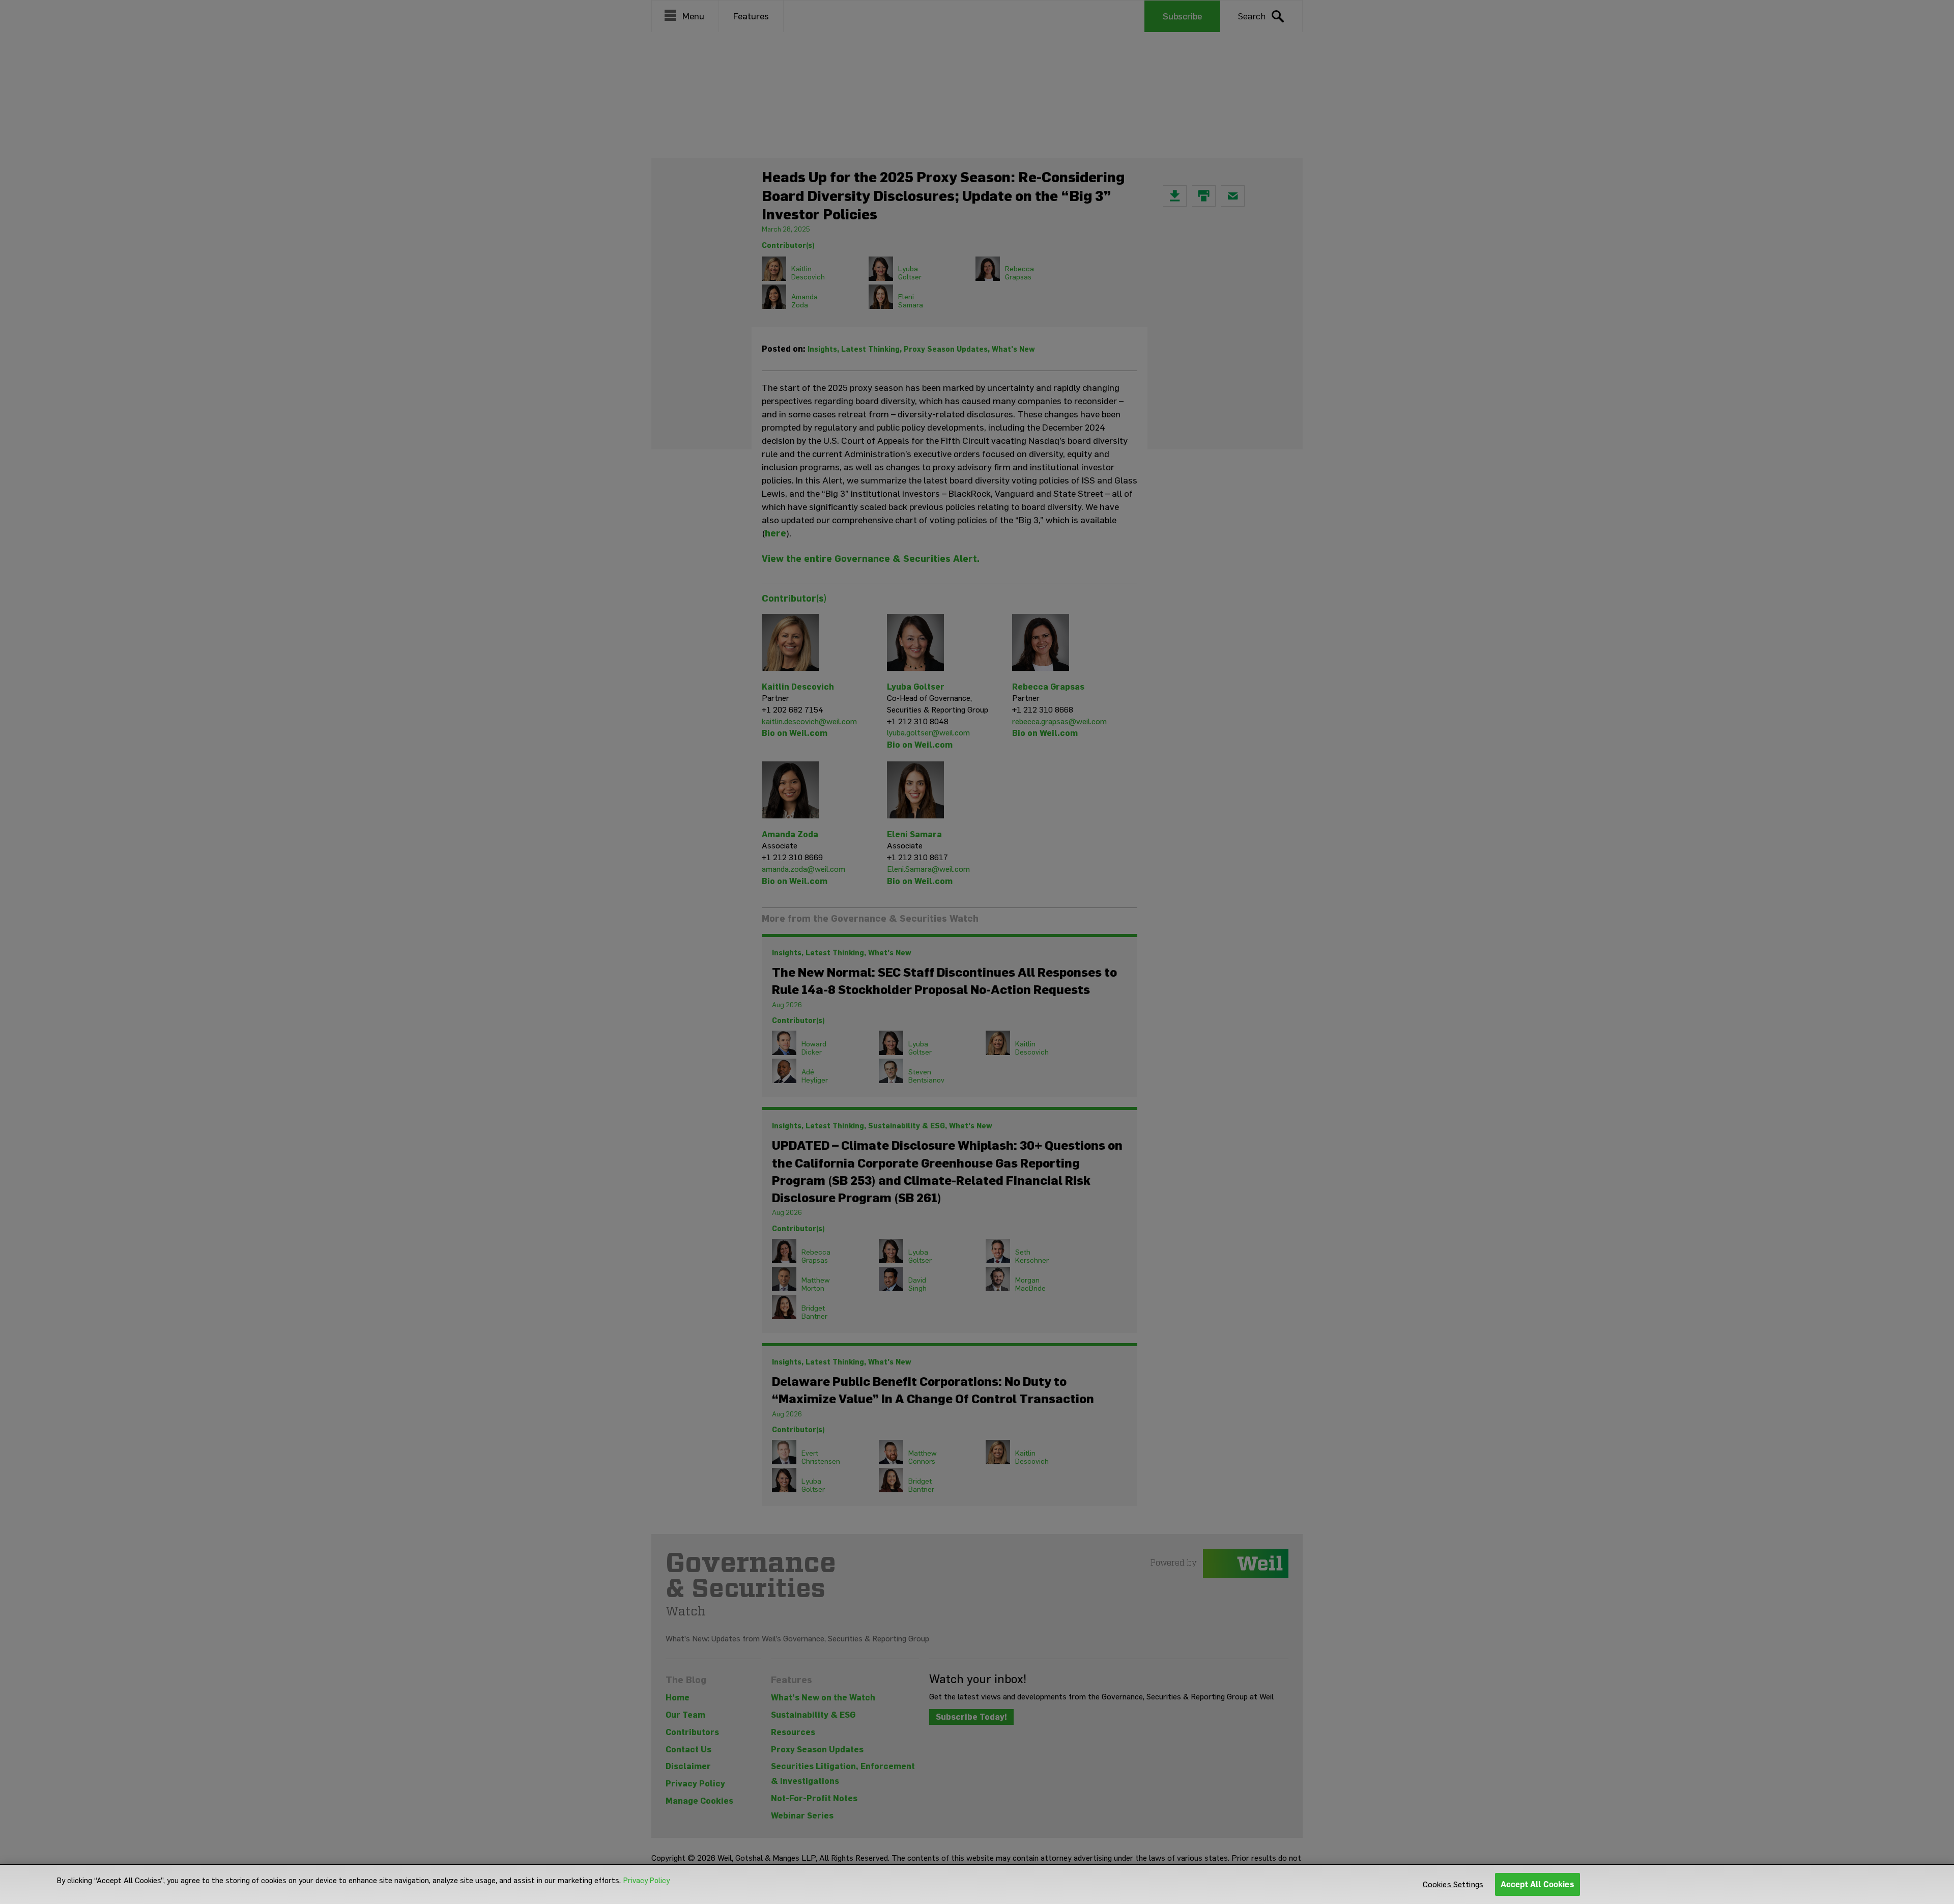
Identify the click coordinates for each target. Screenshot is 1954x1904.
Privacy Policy (646, 1881)
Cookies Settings (1453, 1884)
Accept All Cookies (1538, 1884)
